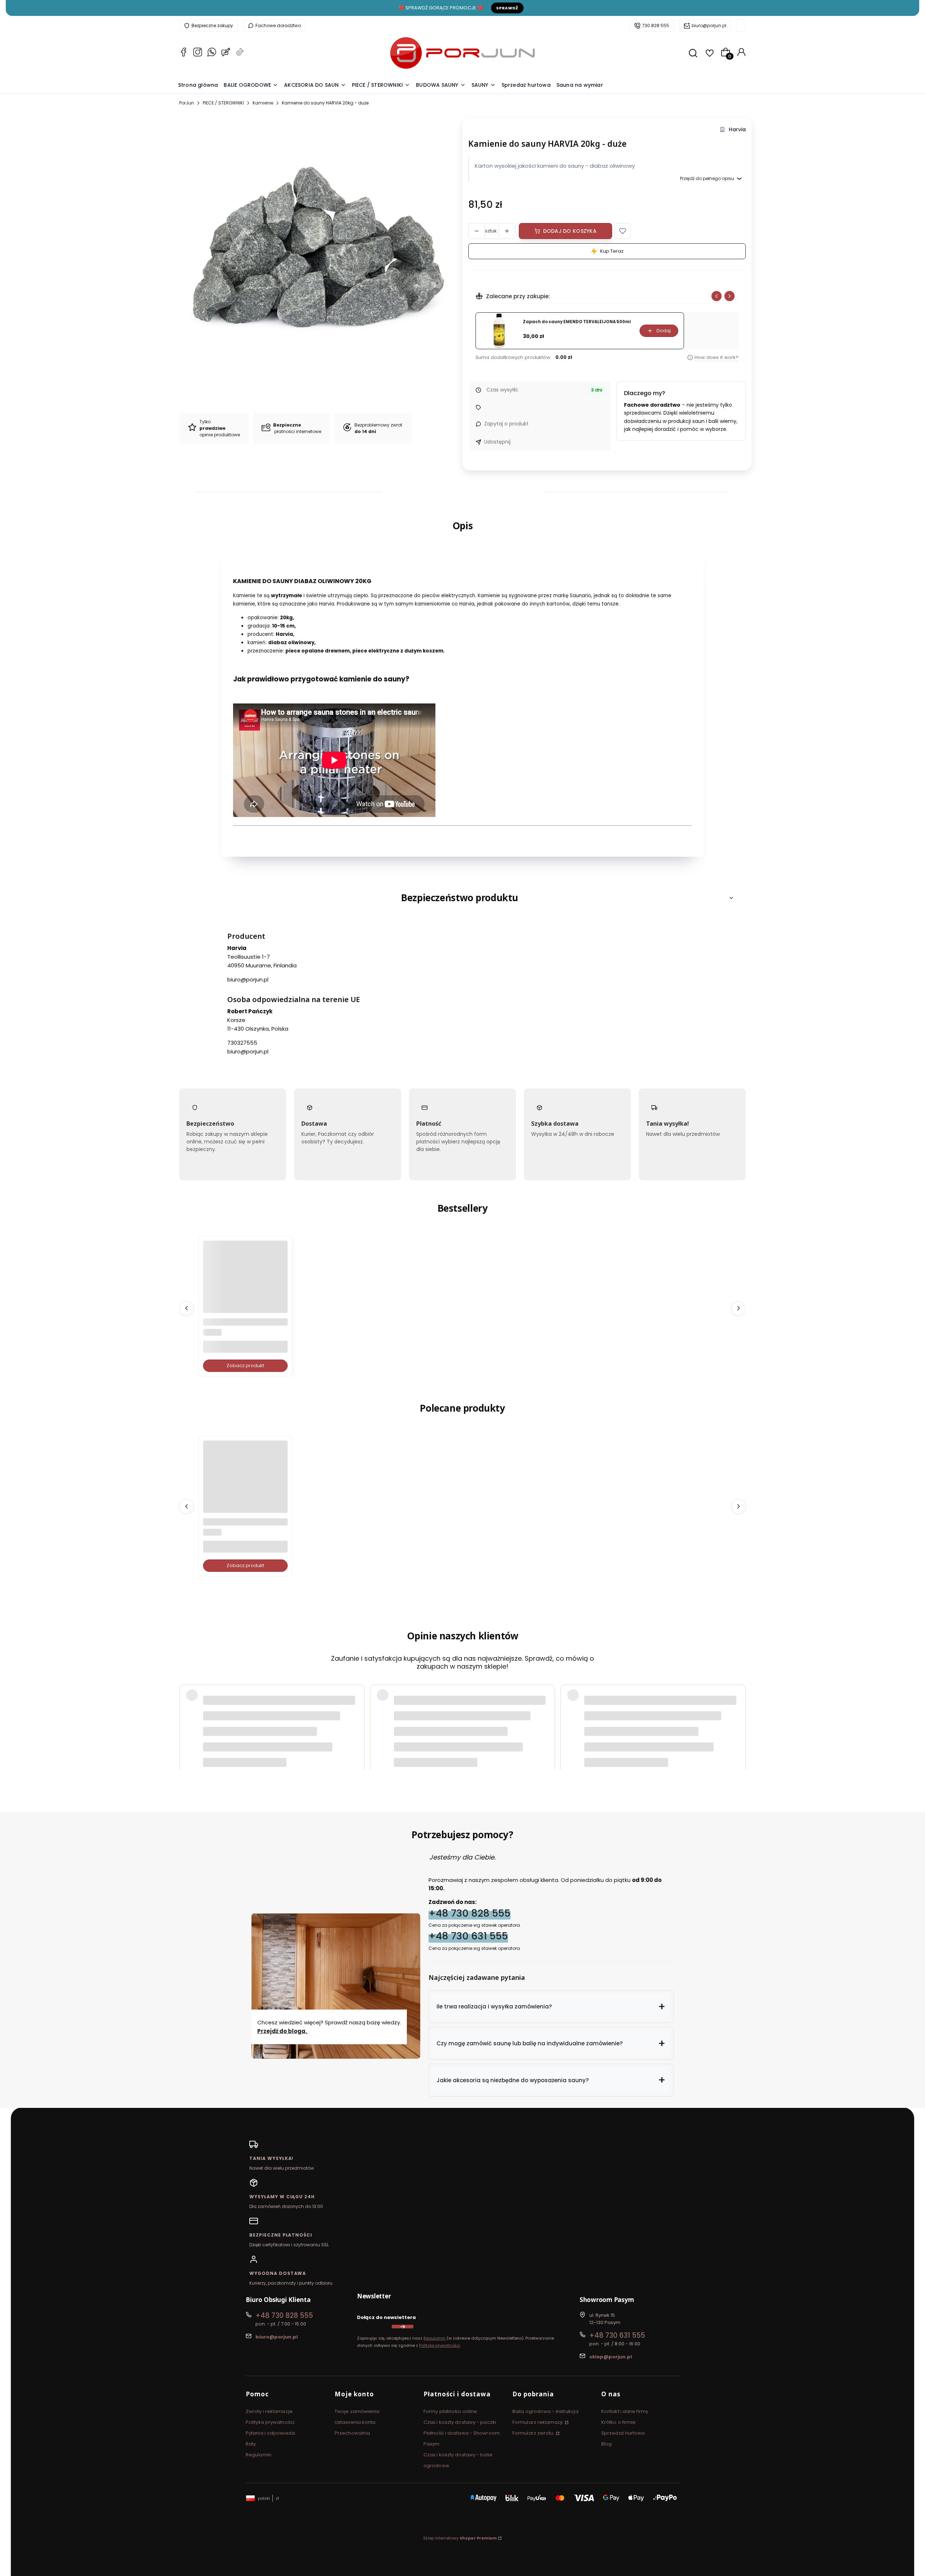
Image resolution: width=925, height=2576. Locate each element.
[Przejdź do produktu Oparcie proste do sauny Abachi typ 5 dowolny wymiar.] (245, 1283)
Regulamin (434, 2338)
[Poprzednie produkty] (186, 1308)
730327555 (242, 1043)
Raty (251, 2444)
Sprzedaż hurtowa (623, 2433)
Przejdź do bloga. (283, 2031)
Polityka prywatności (270, 2422)
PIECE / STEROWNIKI (223, 103)
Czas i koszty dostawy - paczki (460, 2422)
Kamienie (263, 103)
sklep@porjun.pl (611, 2357)
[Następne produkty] (739, 1308)
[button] (623, 231)
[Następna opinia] (739, 1708)
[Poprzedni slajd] (717, 296)
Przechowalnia (352, 2433)
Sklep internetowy (460, 2538)
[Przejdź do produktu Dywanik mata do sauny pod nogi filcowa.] (245, 1483)
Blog (606, 2444)
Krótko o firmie (619, 2422)
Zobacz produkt (245, 1366)
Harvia (737, 130)
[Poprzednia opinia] (186, 1708)
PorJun (187, 103)
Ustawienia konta (355, 2422)
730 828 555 (656, 25)
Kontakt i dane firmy (625, 2411)
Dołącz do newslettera (386, 2317)
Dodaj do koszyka (570, 231)
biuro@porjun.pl (709, 25)
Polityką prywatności (440, 2345)
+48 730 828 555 (470, 1913)
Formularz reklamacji (538, 2422)
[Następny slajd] (730, 296)
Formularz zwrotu (534, 2433)
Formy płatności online (450, 2411)
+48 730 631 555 (468, 1936)
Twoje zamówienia (357, 2411)
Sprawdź (507, 8)
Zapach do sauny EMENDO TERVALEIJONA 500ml (577, 322)
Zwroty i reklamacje (269, 2411)
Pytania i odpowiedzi (270, 2433)
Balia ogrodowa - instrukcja (545, 2411)
